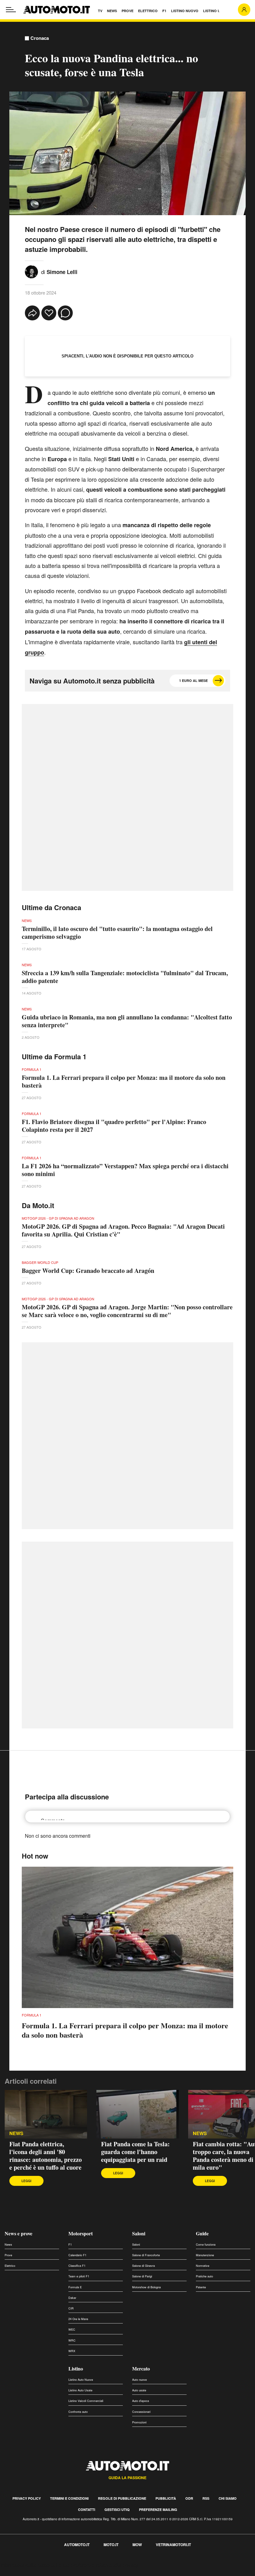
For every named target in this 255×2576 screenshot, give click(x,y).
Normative (203, 2266)
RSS (206, 2498)
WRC (72, 2340)
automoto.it (77, 2545)
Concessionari (141, 2412)
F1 (70, 2245)
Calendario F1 (77, 2255)
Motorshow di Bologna (146, 2287)
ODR (189, 2498)
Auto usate (139, 2390)
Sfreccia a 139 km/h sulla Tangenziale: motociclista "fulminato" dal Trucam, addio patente (125, 977)
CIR (71, 2308)
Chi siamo (228, 2498)
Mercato (141, 2368)
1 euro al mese (193, 681)
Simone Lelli (62, 272)
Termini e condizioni (69, 2498)
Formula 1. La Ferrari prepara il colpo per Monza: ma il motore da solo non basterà (124, 1081)
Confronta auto (78, 2412)
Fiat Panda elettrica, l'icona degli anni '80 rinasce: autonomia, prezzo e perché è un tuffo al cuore (46, 2156)
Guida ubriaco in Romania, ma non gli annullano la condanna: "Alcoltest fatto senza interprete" (127, 1021)
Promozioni (139, 2422)
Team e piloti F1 (79, 2276)
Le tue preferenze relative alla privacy (97, 2565)
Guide (202, 2233)
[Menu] (11, 10)
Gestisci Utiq (117, 2510)
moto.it (111, 2545)
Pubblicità (166, 2498)
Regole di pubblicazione (122, 2498)
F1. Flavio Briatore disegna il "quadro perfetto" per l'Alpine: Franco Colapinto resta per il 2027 (114, 1126)
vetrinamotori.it (173, 2545)
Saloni (139, 2233)
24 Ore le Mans (78, 2319)
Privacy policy (27, 2498)
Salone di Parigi (142, 2276)
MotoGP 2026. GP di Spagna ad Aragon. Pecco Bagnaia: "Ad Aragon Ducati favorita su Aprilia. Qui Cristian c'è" (123, 1230)
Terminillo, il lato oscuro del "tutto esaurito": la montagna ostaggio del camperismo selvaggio (117, 933)
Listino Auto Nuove (81, 2380)
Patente (201, 2287)
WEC (72, 2330)
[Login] (244, 10)
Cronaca (40, 38)
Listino (76, 2368)
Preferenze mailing (158, 2510)
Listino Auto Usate (80, 2390)
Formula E (75, 2287)
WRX (72, 2351)
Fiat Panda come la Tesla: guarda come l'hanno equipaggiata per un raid (135, 2152)
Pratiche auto (204, 2276)
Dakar (72, 2298)
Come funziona (206, 2245)
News (16, 2133)
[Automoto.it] (57, 10)
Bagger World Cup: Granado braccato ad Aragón (88, 1271)
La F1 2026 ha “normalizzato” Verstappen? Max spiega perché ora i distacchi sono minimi (125, 1170)
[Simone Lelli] (31, 271)
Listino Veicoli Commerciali (86, 2401)
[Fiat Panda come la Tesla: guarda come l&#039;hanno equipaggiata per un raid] (138, 2114)
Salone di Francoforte (146, 2255)
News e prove (19, 2233)
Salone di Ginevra (144, 2266)
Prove (8, 2255)
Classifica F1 (77, 2266)
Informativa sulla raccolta (27, 2565)
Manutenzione (205, 2255)
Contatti (87, 2510)
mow (137, 2545)
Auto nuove (139, 2380)
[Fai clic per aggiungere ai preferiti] (49, 313)
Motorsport (81, 2233)
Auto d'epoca (141, 2401)
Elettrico (10, 2266)
